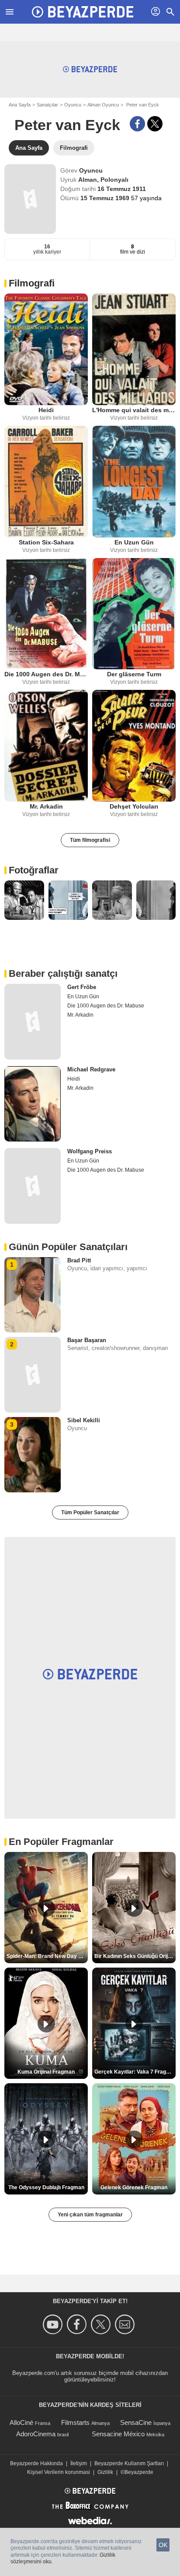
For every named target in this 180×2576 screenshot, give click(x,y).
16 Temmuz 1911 (122, 189)
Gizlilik (105, 2472)
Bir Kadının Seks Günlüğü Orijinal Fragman (135, 1956)
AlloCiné (21, 2422)
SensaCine (136, 2422)
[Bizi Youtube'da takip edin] (54, 2324)
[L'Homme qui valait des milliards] (134, 349)
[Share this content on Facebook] (137, 124)
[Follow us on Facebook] (78, 2324)
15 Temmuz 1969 (106, 198)
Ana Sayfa (20, 105)
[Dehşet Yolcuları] (134, 746)
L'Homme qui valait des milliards (134, 410)
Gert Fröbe (82, 987)
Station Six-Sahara (46, 542)
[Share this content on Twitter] (155, 124)
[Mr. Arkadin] (46, 746)
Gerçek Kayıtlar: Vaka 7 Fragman (135, 2072)
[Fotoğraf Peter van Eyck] (24, 900)
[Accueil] (83, 12)
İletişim (79, 2463)
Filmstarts (75, 2422)
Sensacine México (118, 2434)
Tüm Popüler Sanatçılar (90, 1512)
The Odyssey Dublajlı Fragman (46, 2187)
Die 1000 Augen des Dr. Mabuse (46, 674)
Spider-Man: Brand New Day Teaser (47, 1956)
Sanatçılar (47, 105)
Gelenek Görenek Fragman (134, 2187)
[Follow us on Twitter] (102, 2324)
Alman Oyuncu (103, 105)
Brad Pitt (79, 1260)
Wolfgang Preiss (90, 1151)
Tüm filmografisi (90, 840)
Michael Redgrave (91, 1069)
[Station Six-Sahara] (46, 482)
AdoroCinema (36, 2434)
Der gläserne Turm (134, 674)
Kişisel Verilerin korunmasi (59, 2472)
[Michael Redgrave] (33, 1104)
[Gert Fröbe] (33, 1021)
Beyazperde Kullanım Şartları (129, 2463)
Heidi (46, 410)
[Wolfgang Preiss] (33, 1186)
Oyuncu (73, 105)
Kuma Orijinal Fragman (46, 2072)
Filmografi (32, 283)
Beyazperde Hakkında (36, 2463)
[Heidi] (46, 349)
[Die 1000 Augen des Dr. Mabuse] (46, 614)
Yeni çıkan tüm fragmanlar (90, 2215)
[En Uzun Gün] (134, 482)
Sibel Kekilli (84, 1420)
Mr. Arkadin (46, 806)
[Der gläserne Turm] (134, 614)
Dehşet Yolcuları (134, 806)
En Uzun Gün (134, 542)
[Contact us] (126, 2324)
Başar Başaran (87, 1340)
